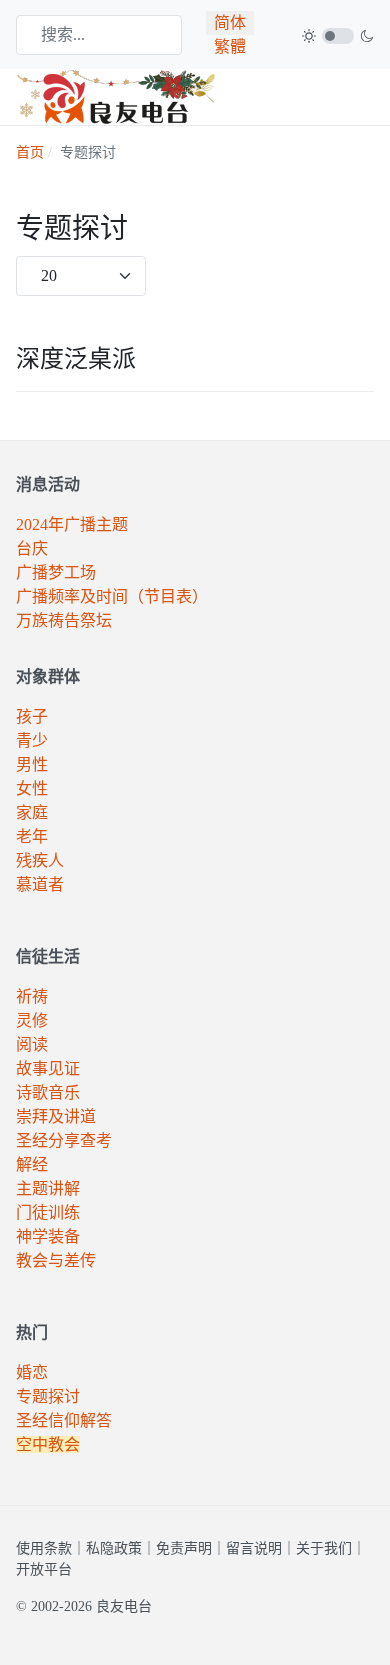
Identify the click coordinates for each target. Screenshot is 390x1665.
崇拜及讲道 (56, 1116)
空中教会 (48, 1444)
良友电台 (124, 1606)
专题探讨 (48, 1396)
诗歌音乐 (48, 1092)
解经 (32, 1164)
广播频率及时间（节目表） (112, 596)
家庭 (32, 812)
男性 (32, 764)
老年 (32, 836)
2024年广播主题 (72, 524)
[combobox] (99, 35)
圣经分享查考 (64, 1140)
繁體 (230, 46)
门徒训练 (48, 1212)
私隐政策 (114, 1548)
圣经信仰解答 (64, 1420)
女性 (32, 788)
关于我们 (324, 1548)
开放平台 (44, 1569)
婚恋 (32, 1372)
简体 (230, 22)
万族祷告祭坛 (64, 620)
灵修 (32, 1020)
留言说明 (254, 1548)
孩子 (32, 716)
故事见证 (48, 1068)
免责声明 (184, 1548)
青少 (32, 740)
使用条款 (44, 1548)
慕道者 (40, 884)
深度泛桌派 (76, 359)
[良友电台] (116, 95)
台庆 (32, 548)
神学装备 (48, 1236)
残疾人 (40, 860)
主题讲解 (48, 1188)
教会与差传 (56, 1260)
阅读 (32, 1044)
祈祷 (32, 996)
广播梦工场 (56, 572)
